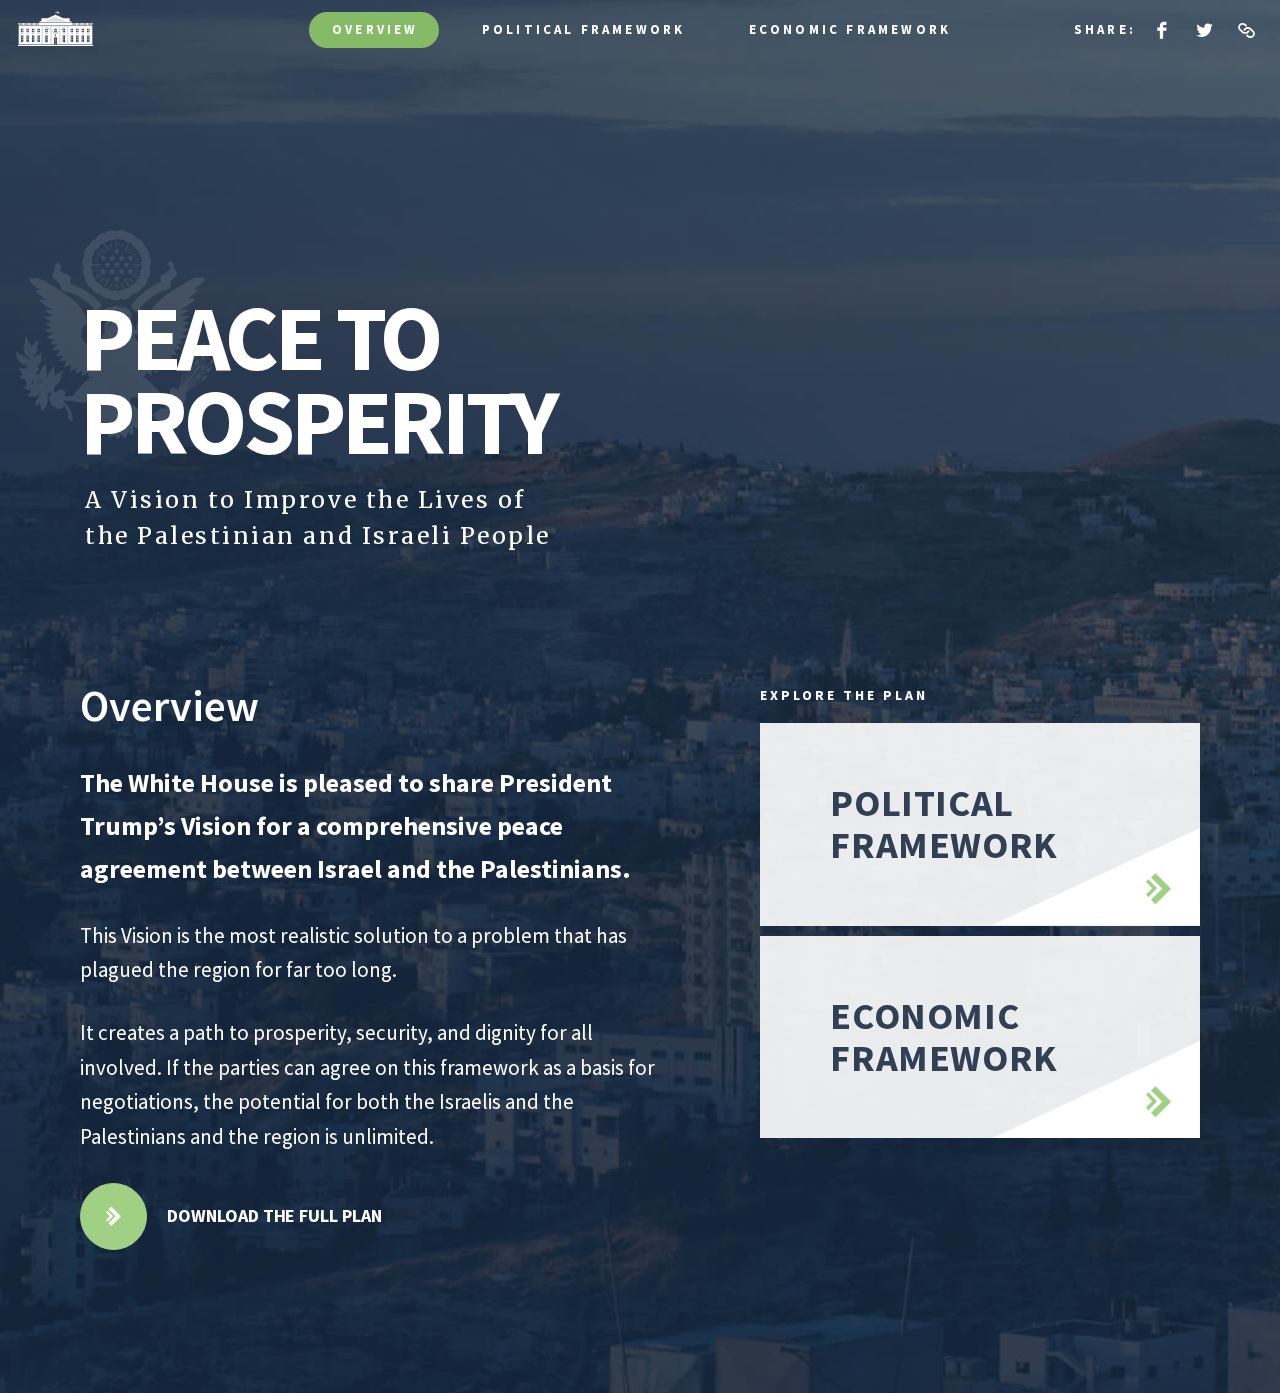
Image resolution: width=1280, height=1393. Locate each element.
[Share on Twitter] (1204, 30)
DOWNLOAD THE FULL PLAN (274, 1215)
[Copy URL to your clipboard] (1246, 30)
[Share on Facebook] (1162, 30)
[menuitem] (1162, 30)
